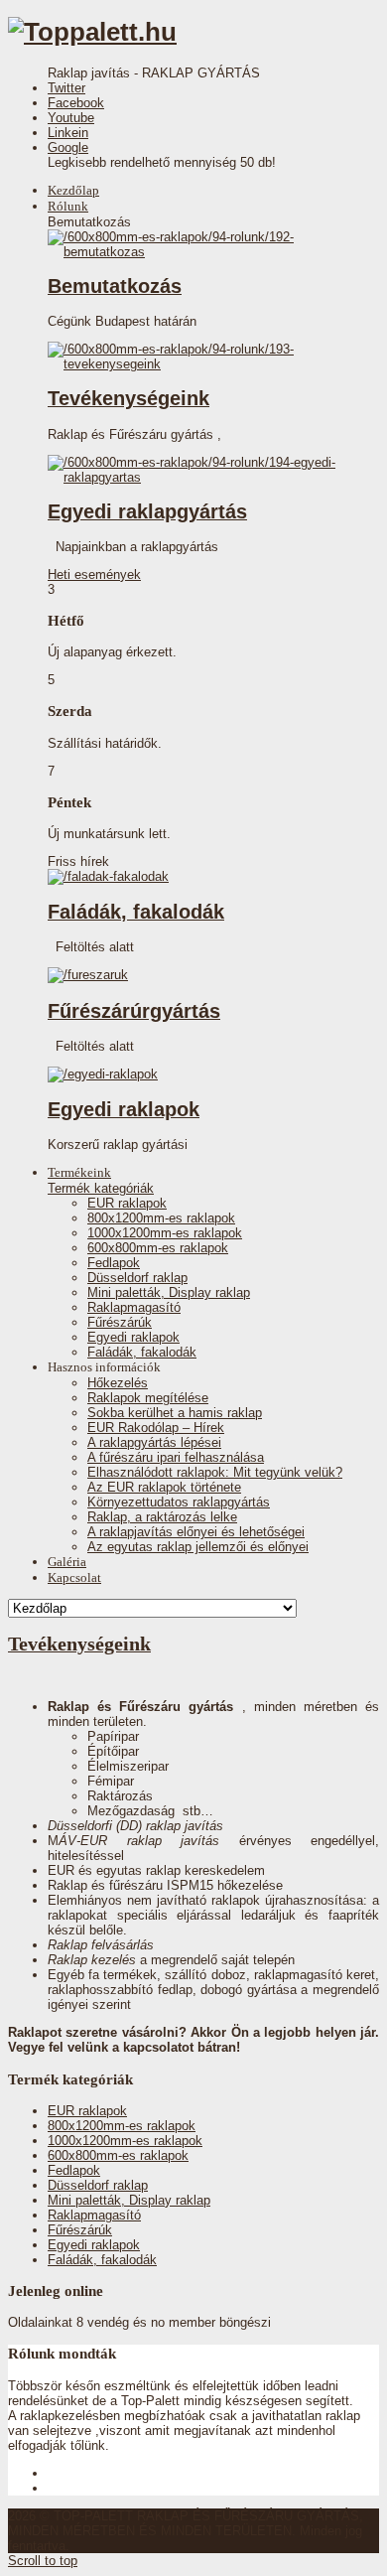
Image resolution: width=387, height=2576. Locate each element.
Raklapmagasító (134, 1307)
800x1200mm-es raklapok (161, 1218)
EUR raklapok (127, 1203)
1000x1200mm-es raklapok (165, 1233)
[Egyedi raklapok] (103, 1074)
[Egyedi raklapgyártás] (196, 477)
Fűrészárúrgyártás (134, 1011)
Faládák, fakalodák (136, 912)
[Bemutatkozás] (196, 252)
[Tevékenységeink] (196, 364)
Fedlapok (114, 1263)
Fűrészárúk (120, 1322)
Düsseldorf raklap (137, 1278)
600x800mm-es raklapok (158, 1248)
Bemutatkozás (115, 286)
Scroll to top (43, 2561)
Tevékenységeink (129, 398)
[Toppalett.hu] (92, 32)
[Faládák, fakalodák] (108, 876)
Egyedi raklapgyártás (147, 511)
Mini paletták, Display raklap (169, 1292)
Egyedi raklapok (124, 1109)
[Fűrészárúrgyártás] (88, 975)
